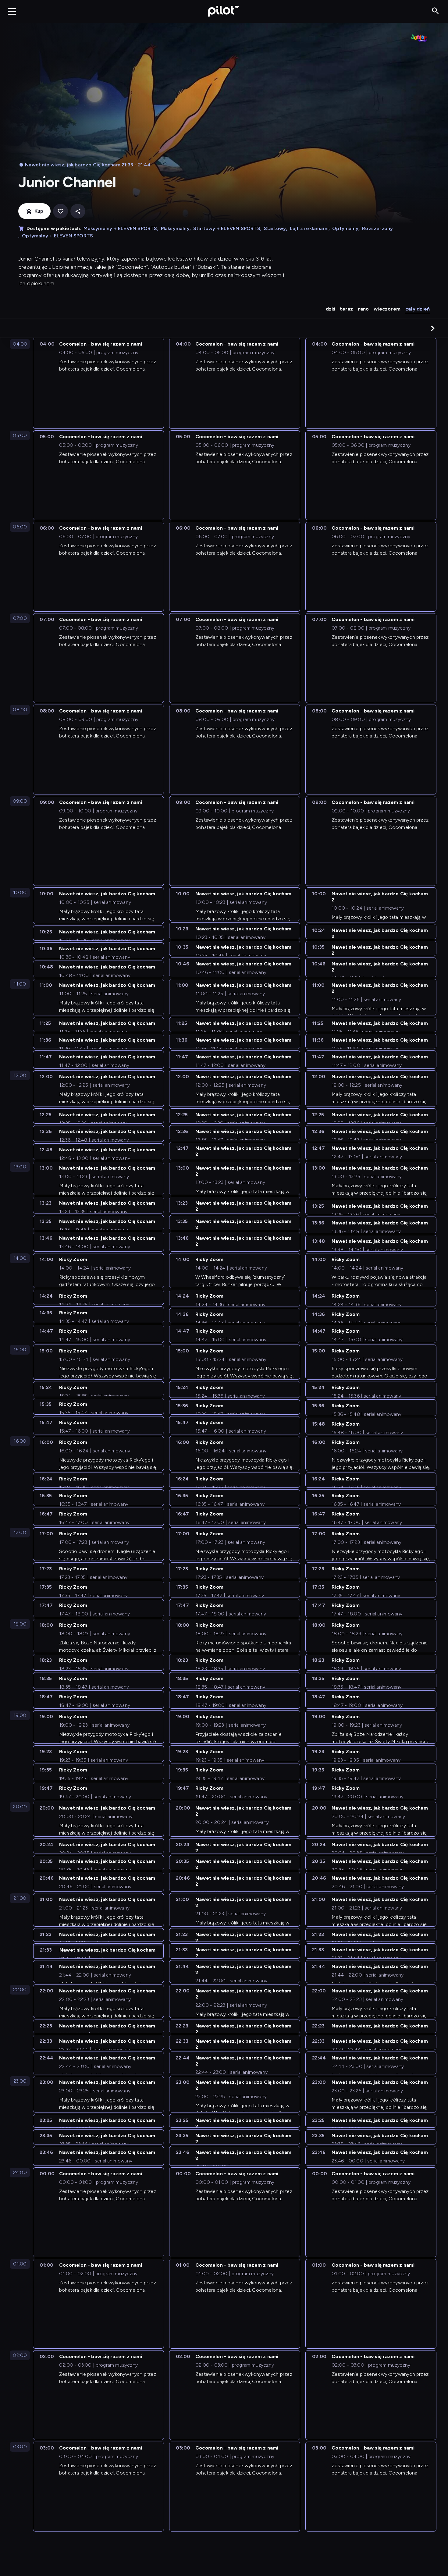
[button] (433, 328)
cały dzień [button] (418, 309)
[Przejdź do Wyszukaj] (435, 11)
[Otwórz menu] (12, 11)
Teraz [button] (346, 309)
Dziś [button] (331, 309)
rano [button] (363, 309)
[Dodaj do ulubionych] (60, 211)
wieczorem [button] (387, 309)
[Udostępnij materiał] (78, 211)
